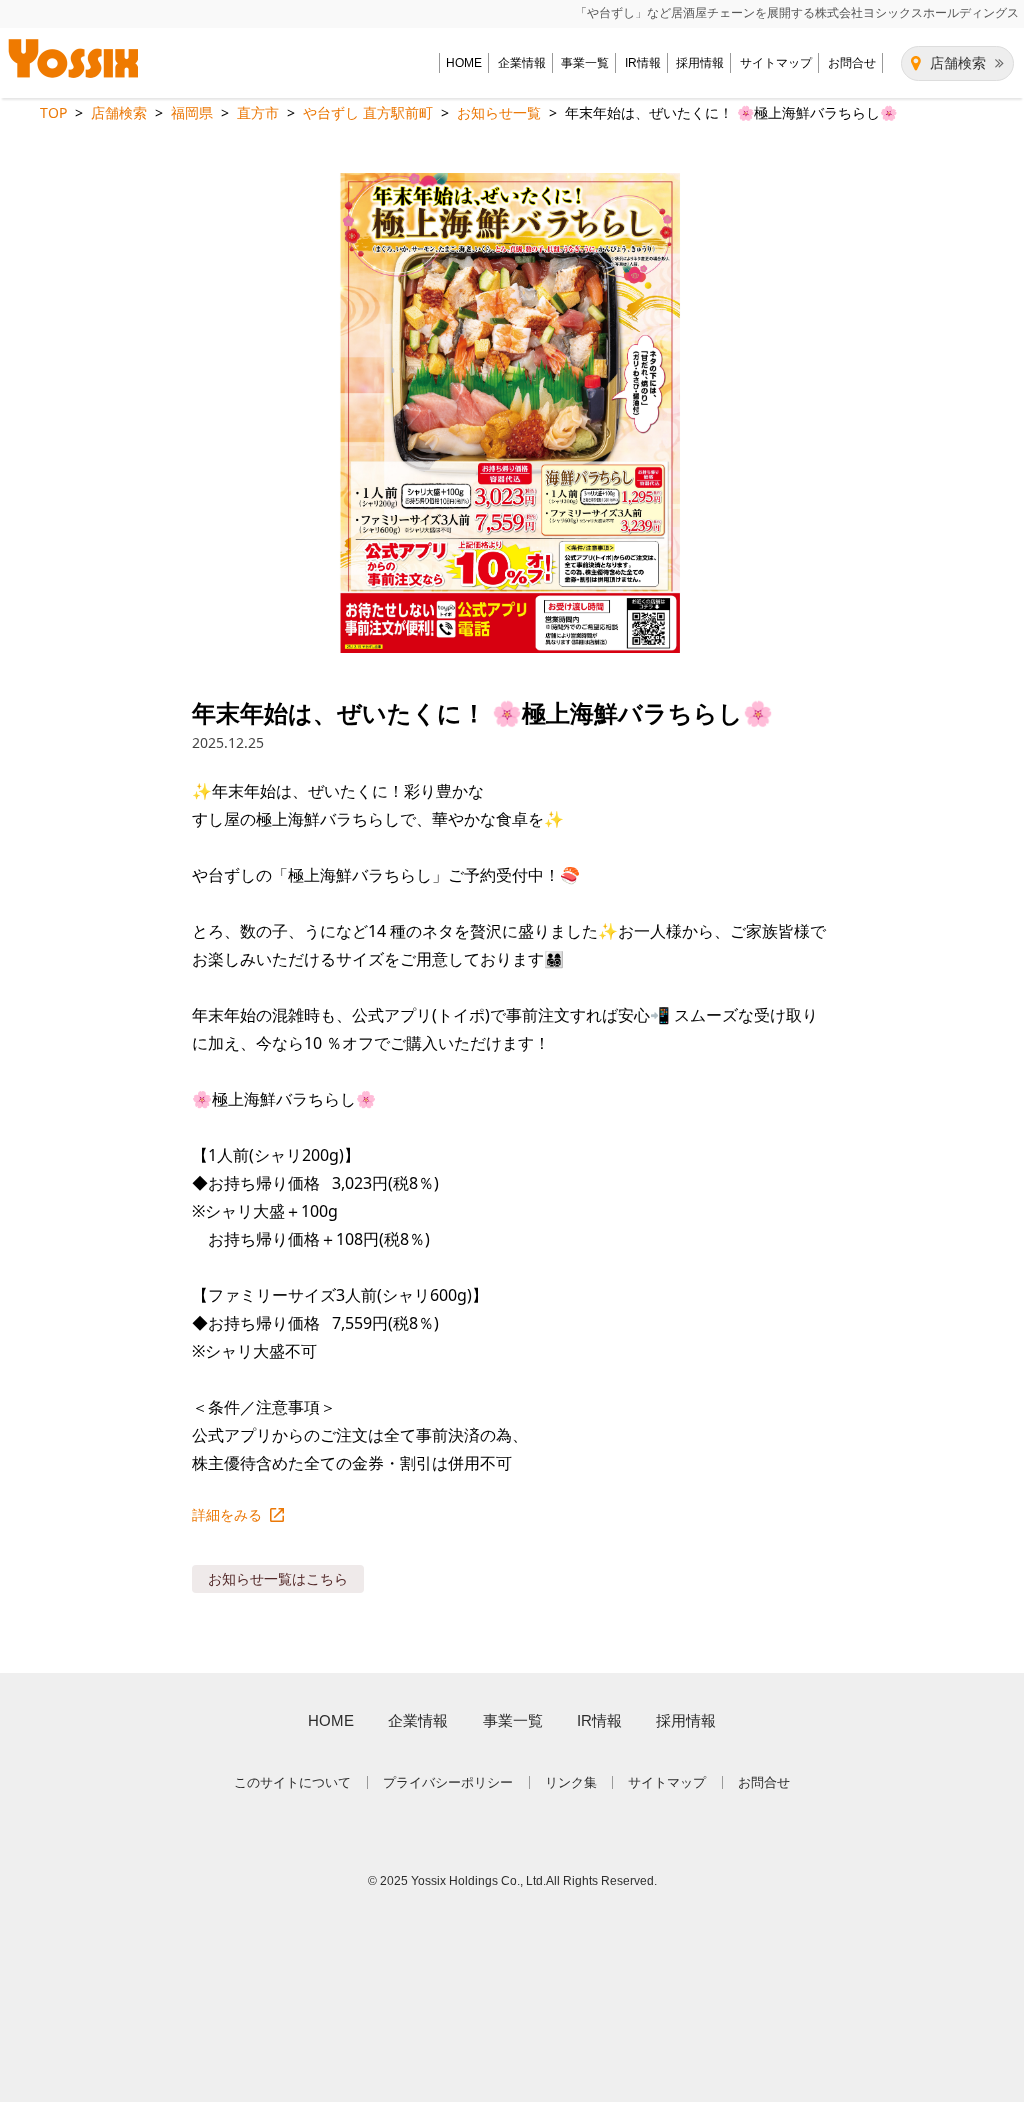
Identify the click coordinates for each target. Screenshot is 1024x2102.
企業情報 (522, 63)
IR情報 (643, 63)
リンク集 (571, 1782)
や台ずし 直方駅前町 (368, 112)
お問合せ (852, 63)
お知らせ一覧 (499, 112)
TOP (53, 112)
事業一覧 (585, 63)
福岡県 (192, 112)
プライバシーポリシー (448, 1782)
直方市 (258, 112)
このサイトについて (292, 1782)
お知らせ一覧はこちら (278, 1578)
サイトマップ (776, 63)
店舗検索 (958, 63)
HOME (464, 63)
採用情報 (700, 63)
